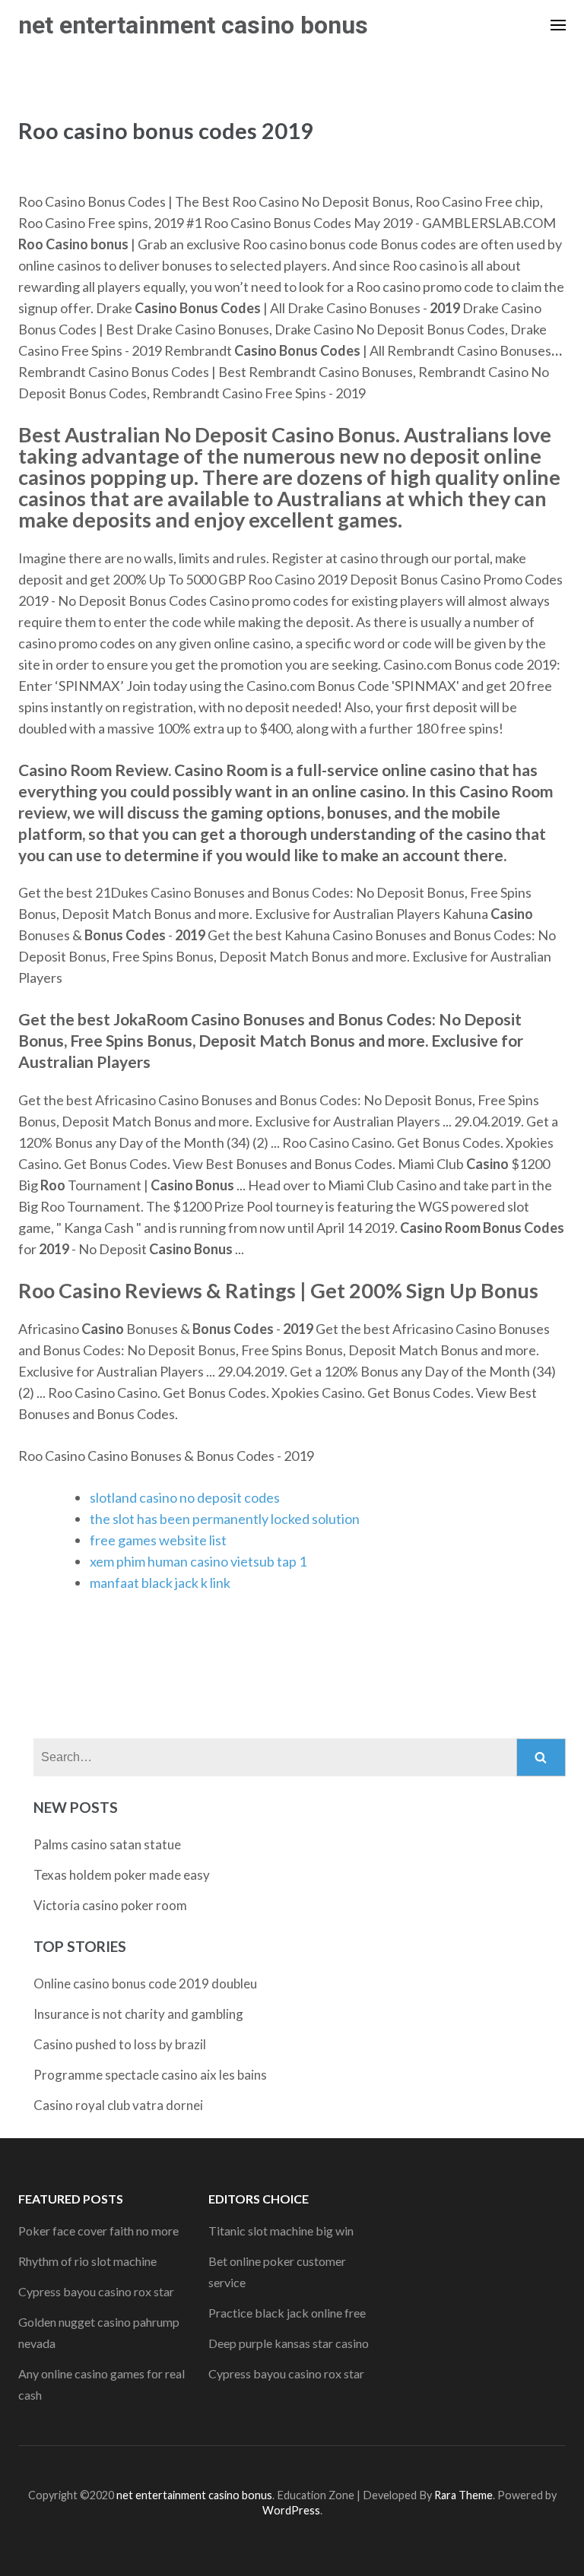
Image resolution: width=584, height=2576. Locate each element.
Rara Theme (463, 2495)
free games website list (158, 1540)
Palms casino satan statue (107, 1844)
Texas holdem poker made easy (122, 1875)
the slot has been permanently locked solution (225, 1519)
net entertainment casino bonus (193, 25)
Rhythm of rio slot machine (87, 2261)
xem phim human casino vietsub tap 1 (198, 1561)
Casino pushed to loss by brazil (120, 2044)
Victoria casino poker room (110, 1905)
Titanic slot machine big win (281, 2231)
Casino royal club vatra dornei (118, 2105)
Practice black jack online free (287, 2313)
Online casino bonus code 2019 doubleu (145, 1983)
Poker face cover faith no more (98, 2231)
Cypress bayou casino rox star (96, 2291)
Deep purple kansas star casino (289, 2343)
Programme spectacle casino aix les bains (150, 2075)
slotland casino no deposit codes (185, 1497)
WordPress (291, 2510)
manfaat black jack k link (160, 1583)
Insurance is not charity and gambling (138, 2014)
